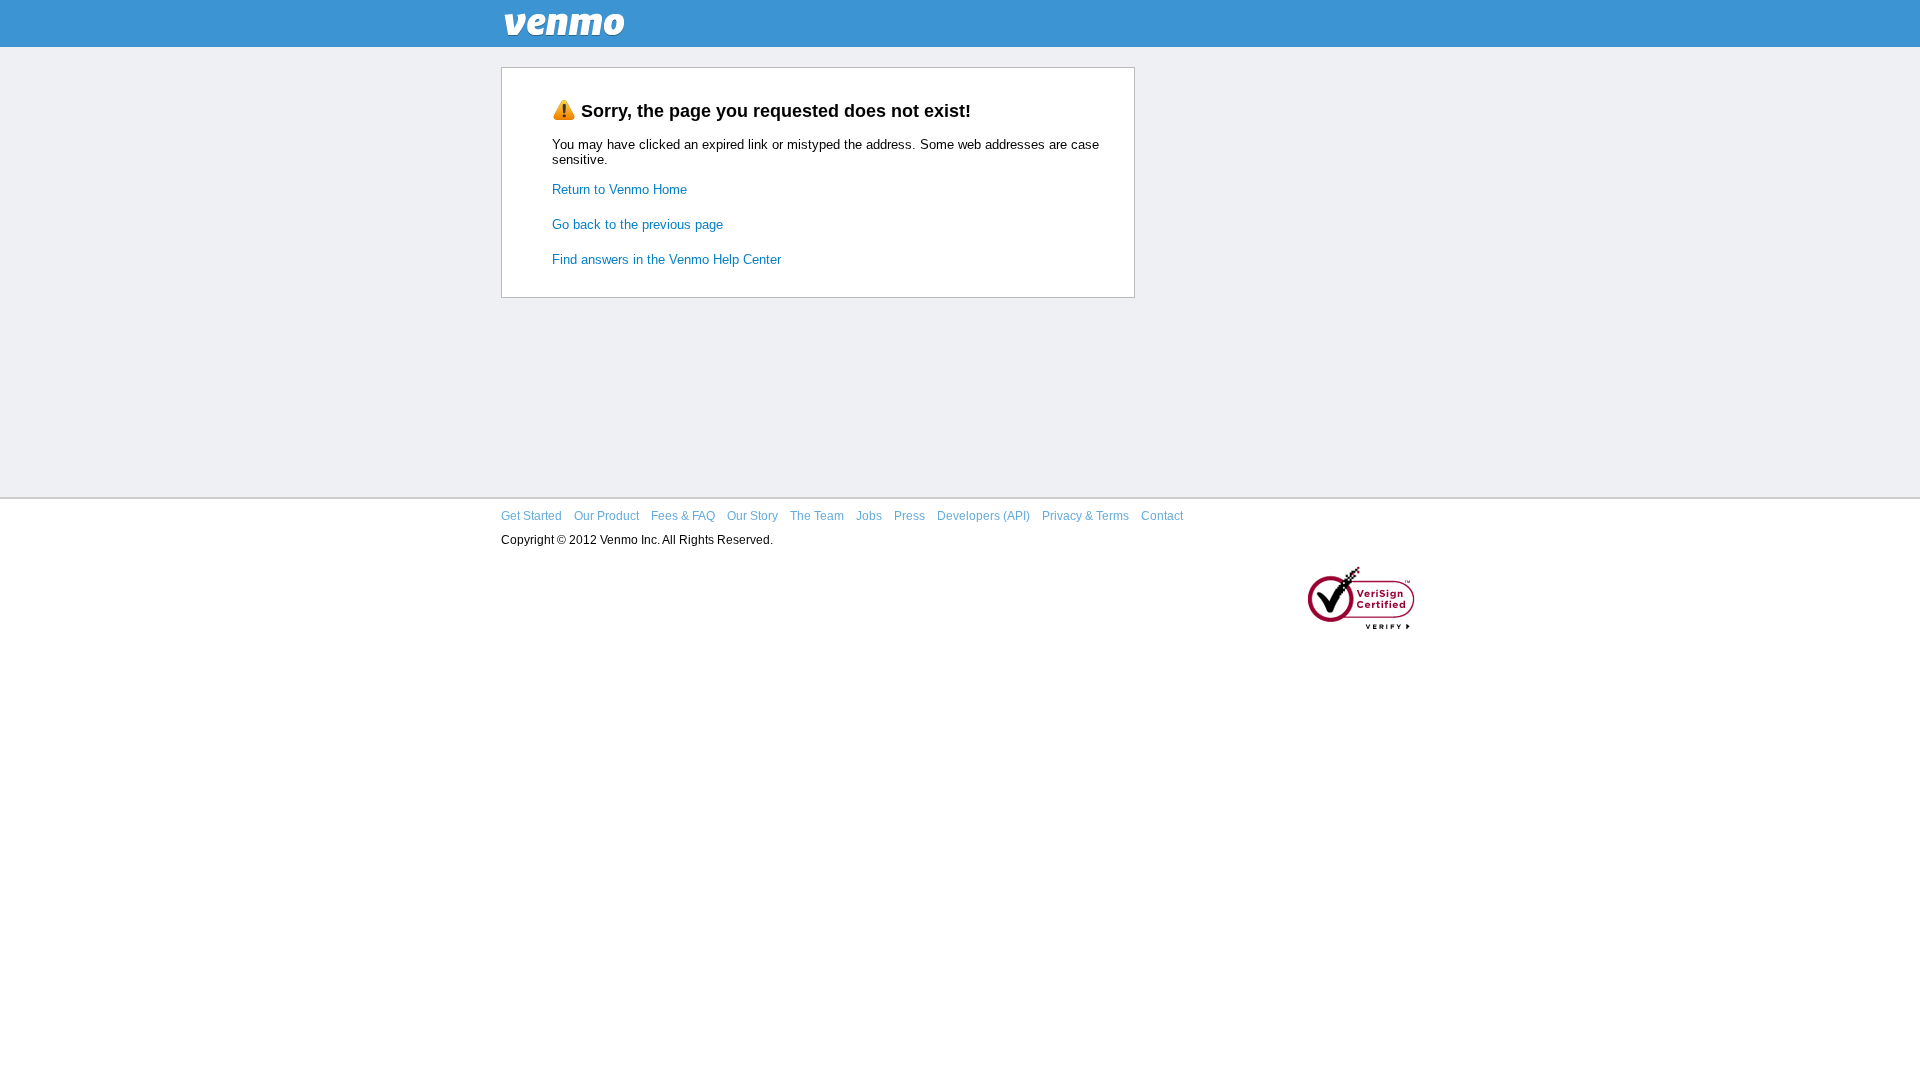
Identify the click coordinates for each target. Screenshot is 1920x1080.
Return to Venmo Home (619, 189)
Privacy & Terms (1085, 516)
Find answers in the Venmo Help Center (666, 259)
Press (909, 516)
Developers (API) (983, 516)
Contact (1162, 516)
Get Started (531, 516)
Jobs (869, 516)
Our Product (606, 516)
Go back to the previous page (637, 224)
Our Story (752, 516)
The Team (817, 516)
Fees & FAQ (683, 516)
